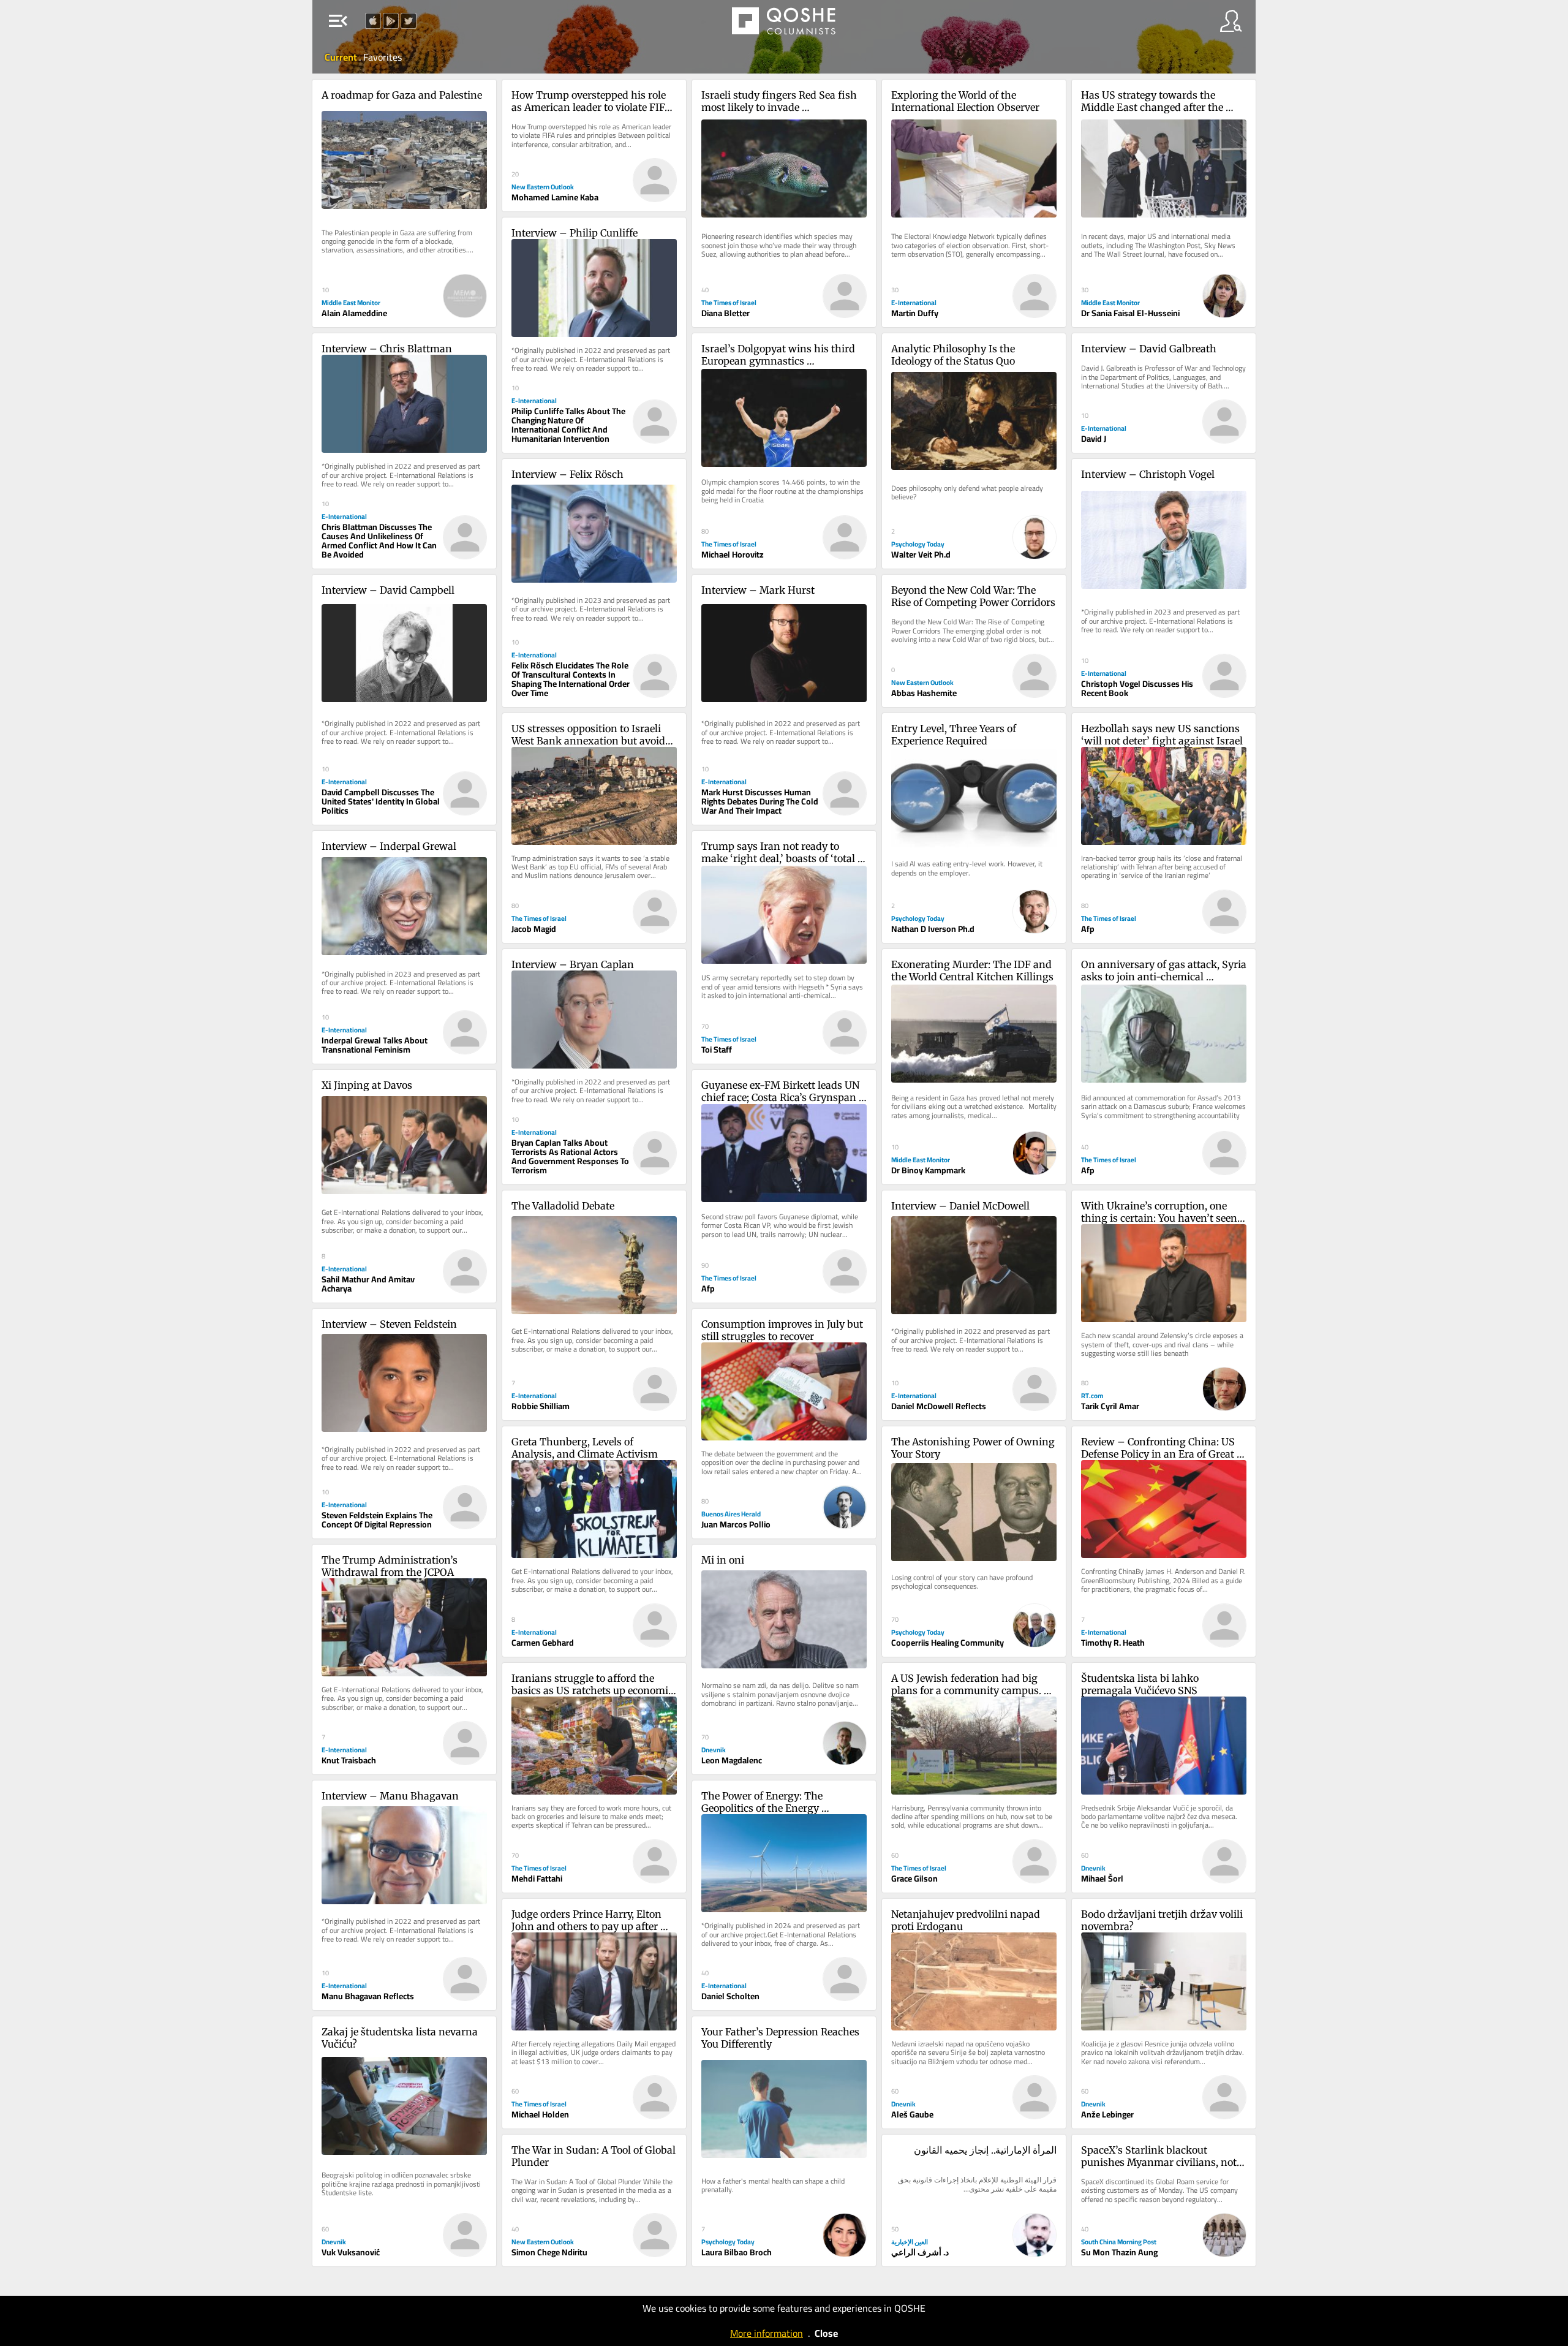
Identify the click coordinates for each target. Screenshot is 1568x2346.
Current (342, 57)
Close (826, 2333)
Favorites (383, 57)
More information (767, 2333)
